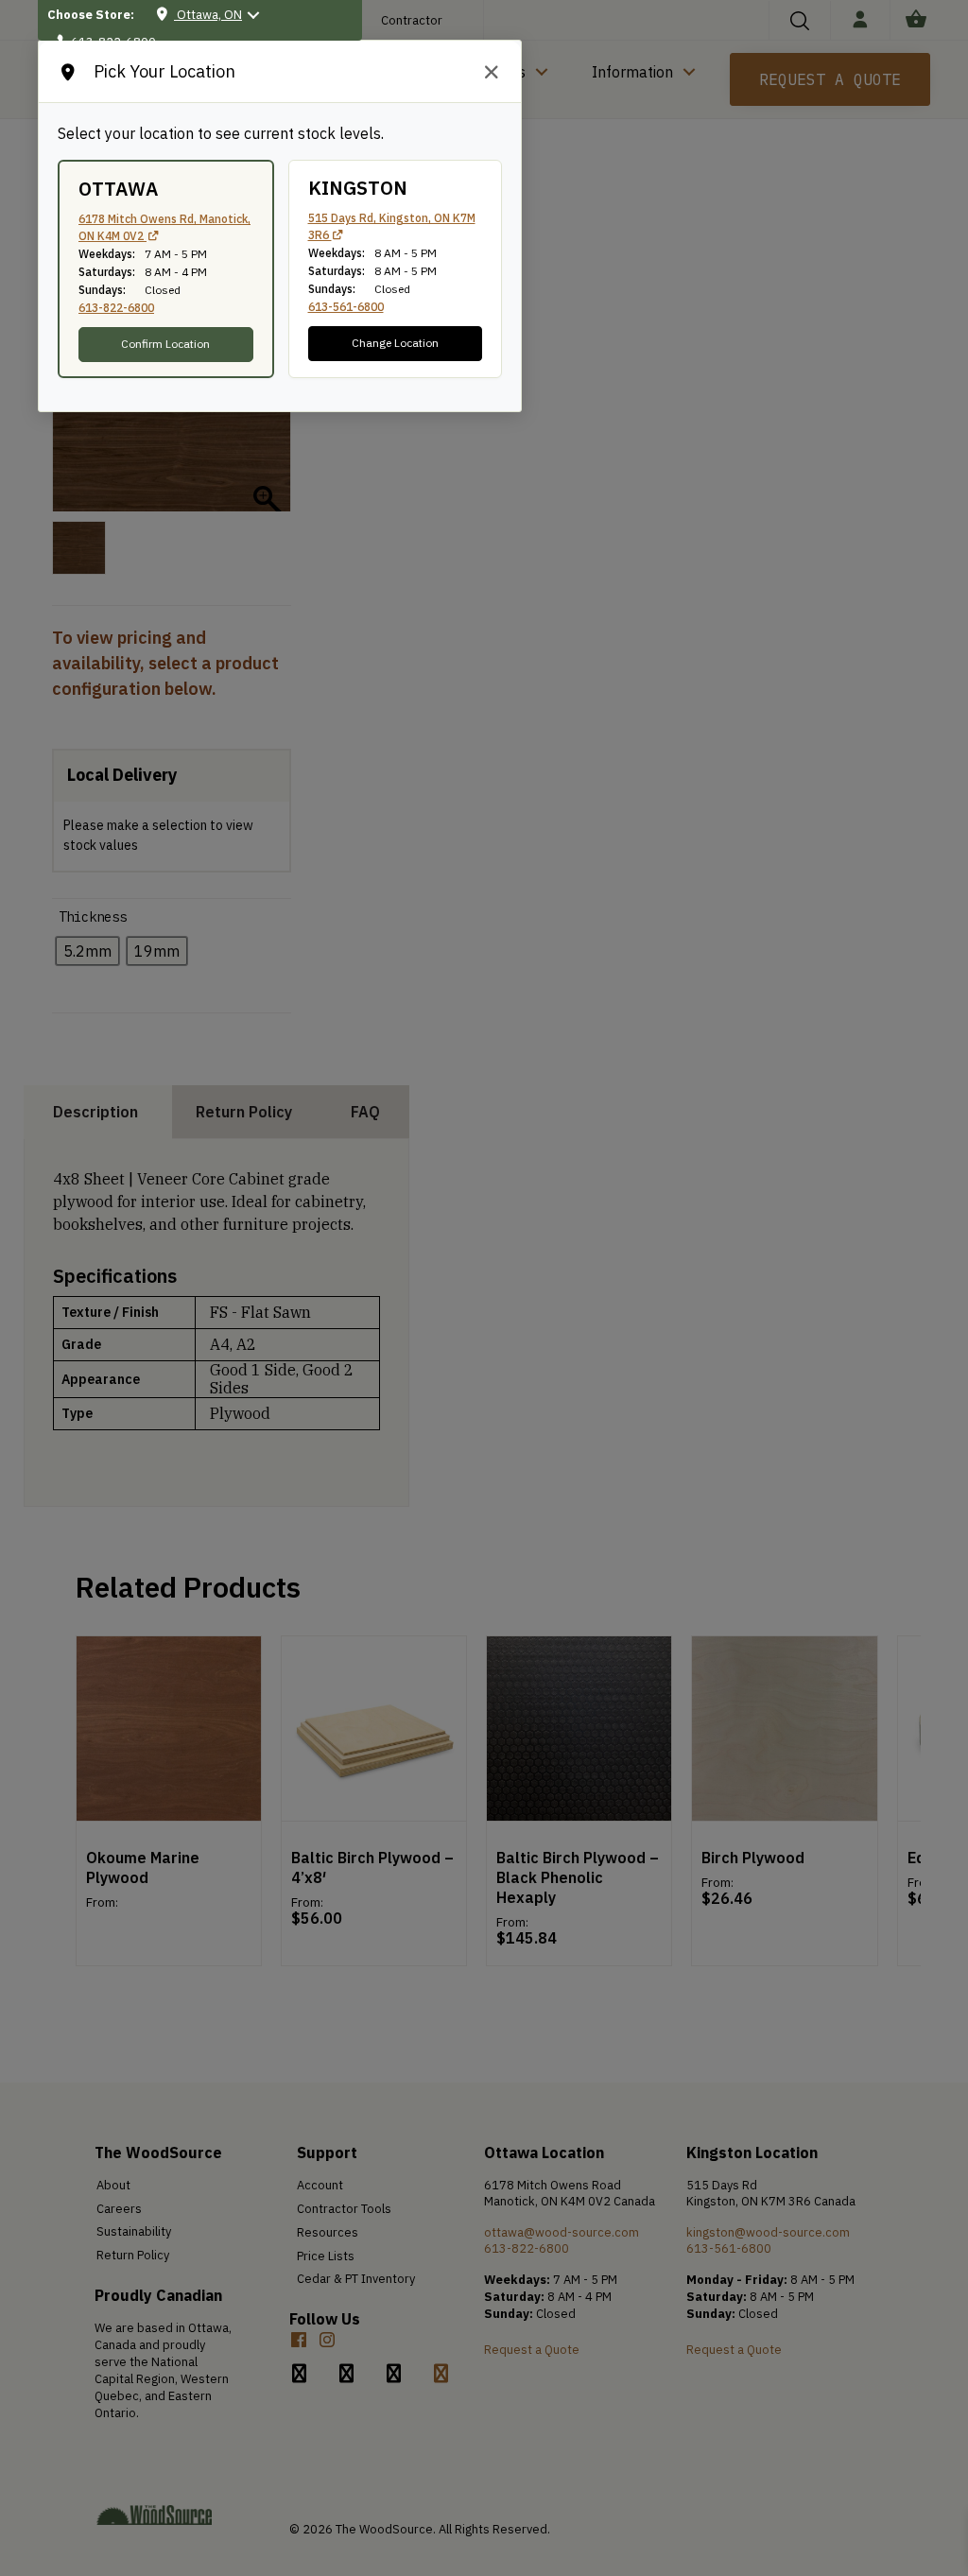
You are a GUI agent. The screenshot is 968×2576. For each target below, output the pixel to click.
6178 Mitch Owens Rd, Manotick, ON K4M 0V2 (164, 227)
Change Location (395, 343)
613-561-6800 (346, 307)
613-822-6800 (116, 308)
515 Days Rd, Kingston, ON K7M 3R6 (392, 226)
